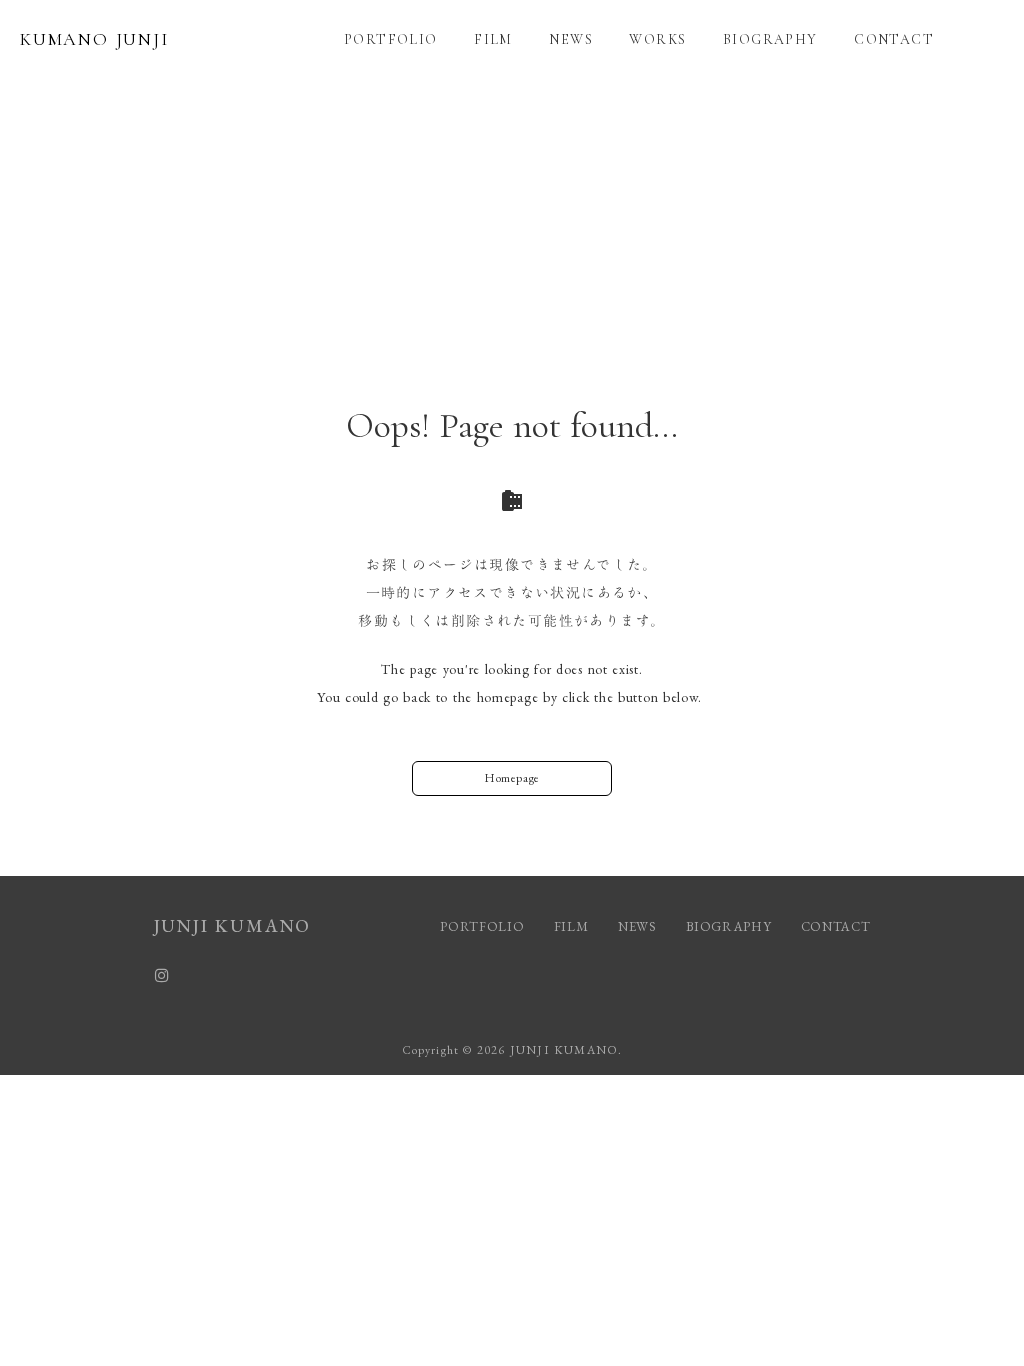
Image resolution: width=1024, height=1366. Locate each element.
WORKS (657, 39)
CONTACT (894, 39)
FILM (493, 39)
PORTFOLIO (391, 39)
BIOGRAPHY (770, 39)
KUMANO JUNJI (94, 39)
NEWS (571, 39)
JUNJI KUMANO (233, 925)
